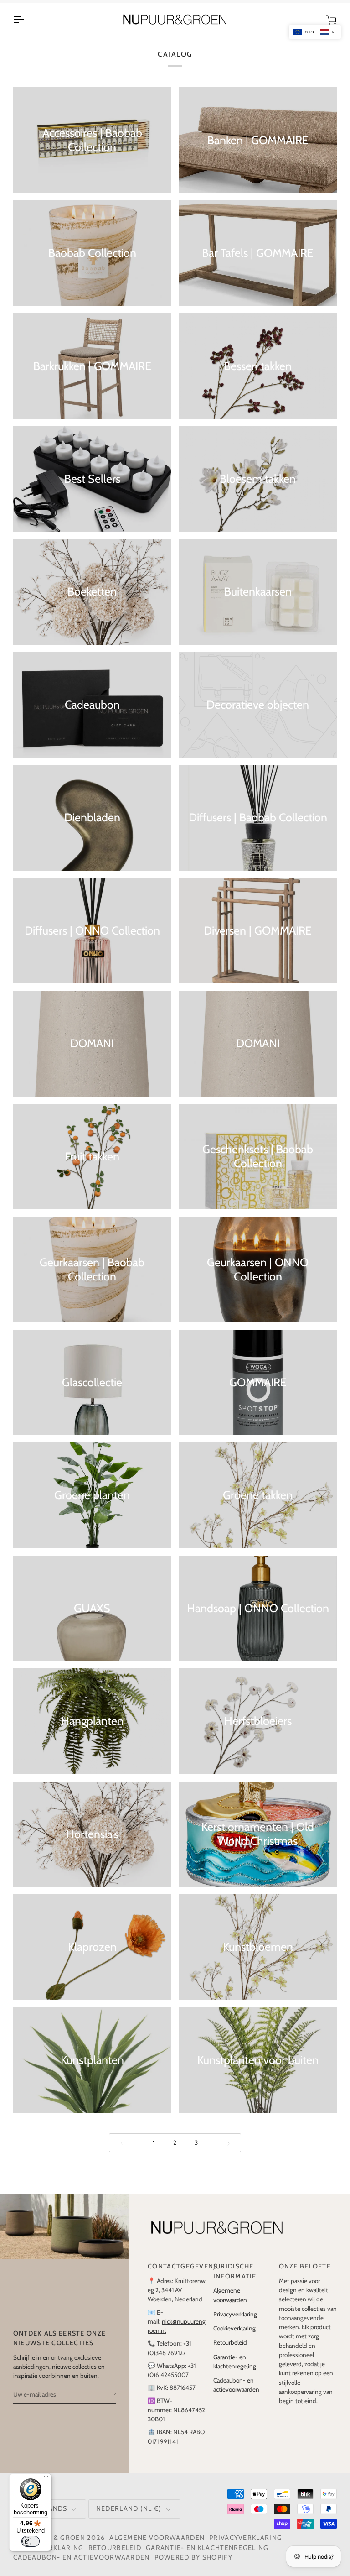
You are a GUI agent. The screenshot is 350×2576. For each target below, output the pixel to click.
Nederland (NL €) (129, 2508)
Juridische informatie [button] (235, 2271)
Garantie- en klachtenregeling (207, 2548)
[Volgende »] (229, 2143)
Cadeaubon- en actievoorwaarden (82, 2557)
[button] (315, 32)
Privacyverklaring (235, 2314)
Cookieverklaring (234, 2328)
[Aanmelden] (109, 2393)
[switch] (31, 2541)
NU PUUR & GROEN (52, 2538)
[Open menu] (27, 20)
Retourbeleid (230, 2342)
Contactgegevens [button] (177, 2266)
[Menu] (46, 2479)
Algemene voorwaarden (157, 2538)
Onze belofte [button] (305, 2266)
